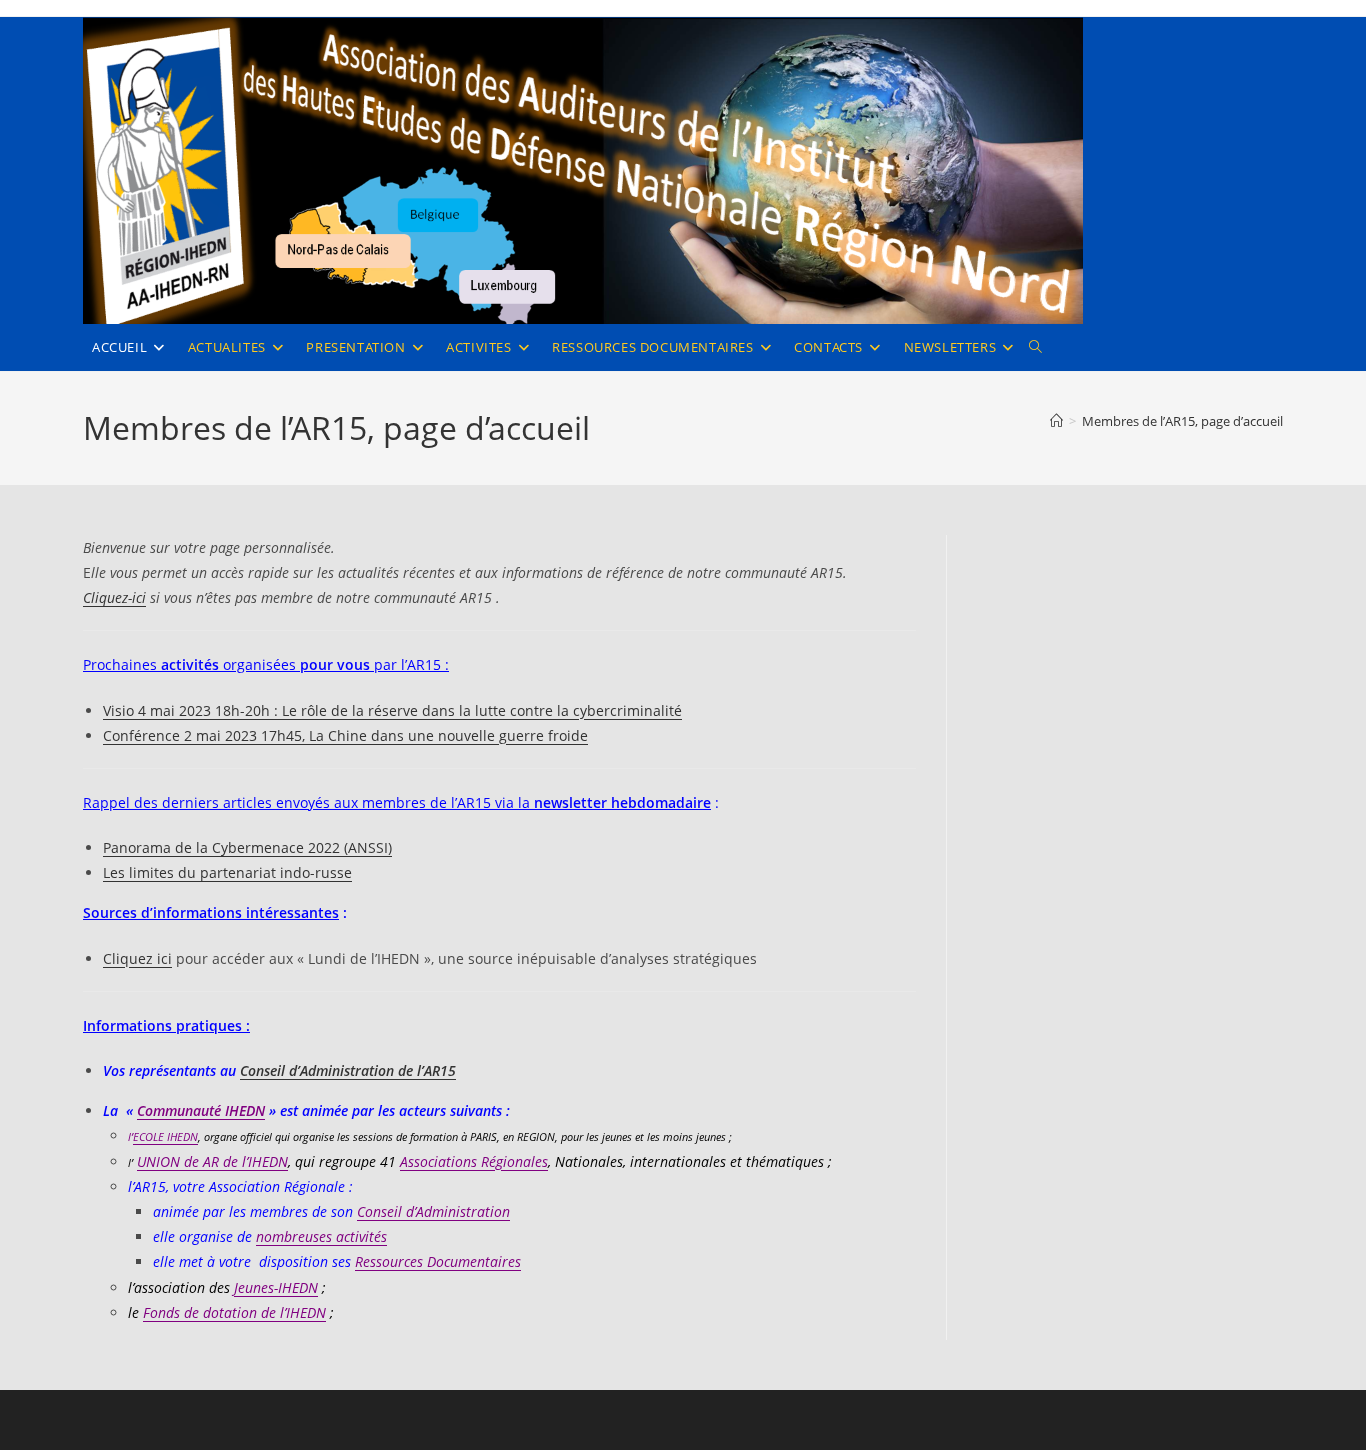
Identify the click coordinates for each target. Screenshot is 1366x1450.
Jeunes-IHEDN (276, 1287)
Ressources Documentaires (438, 1261)
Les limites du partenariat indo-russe (227, 872)
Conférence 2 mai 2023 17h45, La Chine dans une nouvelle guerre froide (345, 735)
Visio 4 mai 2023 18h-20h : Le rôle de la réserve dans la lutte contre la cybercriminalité (392, 710)
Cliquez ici (137, 958)
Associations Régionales (474, 1161)
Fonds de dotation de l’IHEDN (234, 1312)
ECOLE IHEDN (165, 1137)
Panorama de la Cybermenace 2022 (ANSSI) (247, 847)
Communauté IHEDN (201, 1110)
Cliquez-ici (114, 597)
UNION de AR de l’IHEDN (212, 1161)
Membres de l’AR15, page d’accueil (1182, 421)
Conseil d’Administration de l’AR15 (348, 1070)
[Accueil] (1056, 421)
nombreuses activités (321, 1236)
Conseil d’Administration (433, 1211)
